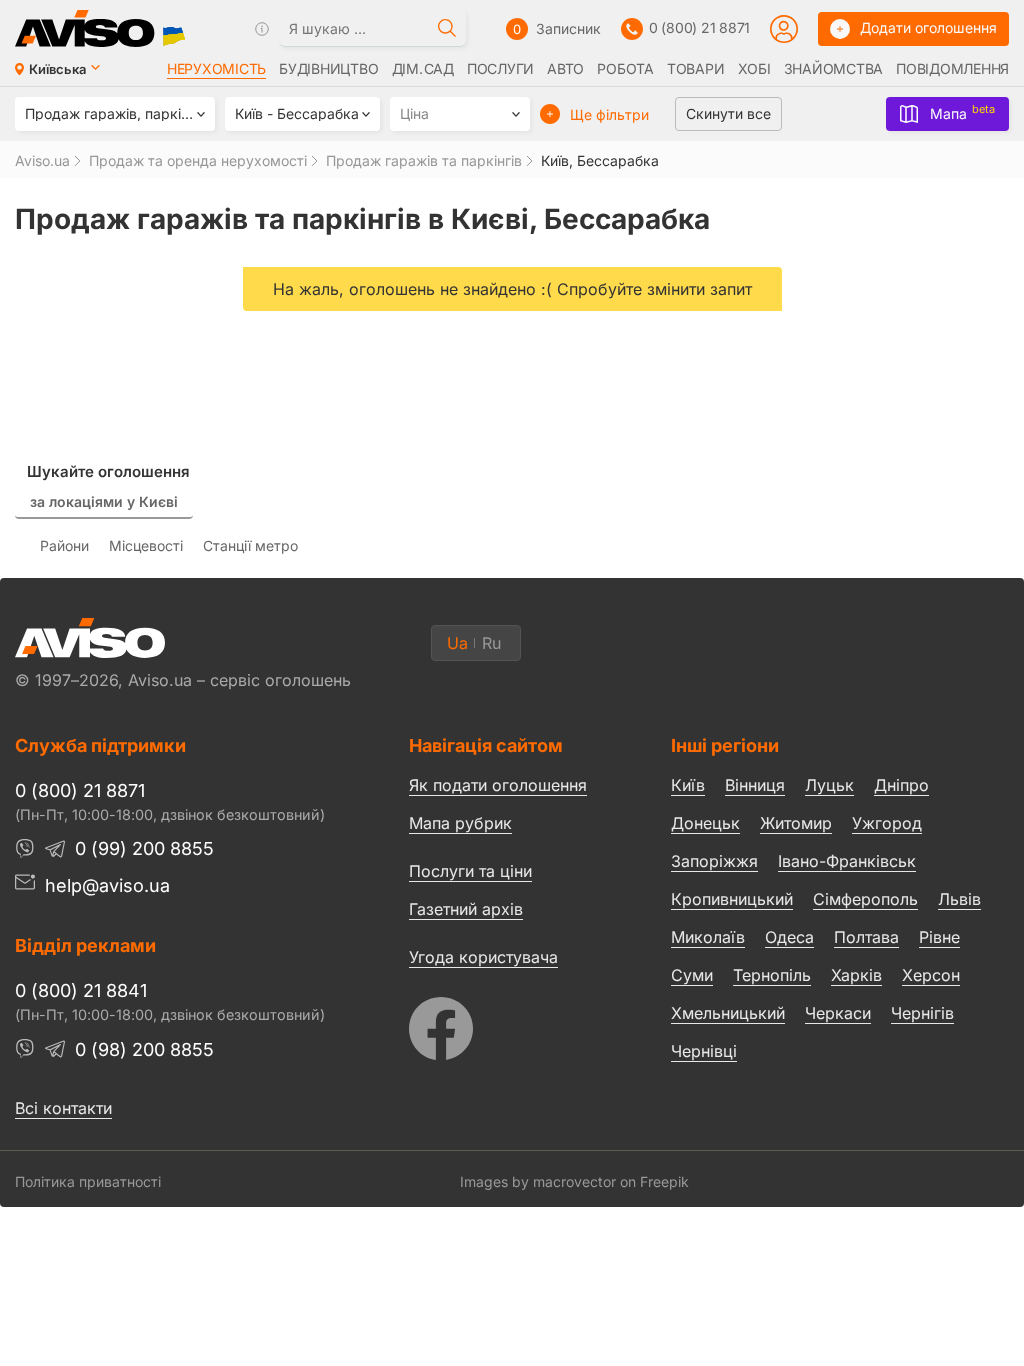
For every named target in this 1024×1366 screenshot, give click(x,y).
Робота (625, 69)
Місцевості (146, 545)
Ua (457, 643)
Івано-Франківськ (847, 861)
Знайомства (833, 69)
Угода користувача (483, 956)
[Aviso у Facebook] (502, 1023)
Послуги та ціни (470, 870)
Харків (856, 975)
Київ (688, 785)
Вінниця (755, 785)
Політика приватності (88, 1181)
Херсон (931, 975)
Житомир (796, 823)
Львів (959, 899)
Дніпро (901, 785)
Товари (695, 69)
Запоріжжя (714, 861)
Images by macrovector (538, 1181)
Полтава (866, 937)
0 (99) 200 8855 (144, 848)
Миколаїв (708, 937)
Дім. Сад (423, 69)
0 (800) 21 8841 (81, 990)
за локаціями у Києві (104, 501)
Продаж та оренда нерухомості (198, 160)
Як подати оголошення (498, 785)
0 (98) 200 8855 (144, 1049)
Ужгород (887, 823)
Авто (565, 69)
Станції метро (250, 545)
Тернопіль (772, 975)
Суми (692, 975)
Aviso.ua (42, 160)
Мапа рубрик (460, 823)
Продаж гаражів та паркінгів (424, 160)
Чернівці (704, 1051)
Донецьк (705, 823)
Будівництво (328, 69)
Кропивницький (732, 899)
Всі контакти (63, 1108)
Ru (491, 643)
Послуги (500, 69)
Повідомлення (952, 69)
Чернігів (922, 1013)
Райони (64, 545)
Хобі (754, 69)
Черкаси (838, 1013)
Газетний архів (466, 909)
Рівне (939, 937)
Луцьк (829, 785)
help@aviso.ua (107, 885)
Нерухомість (216, 69)
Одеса (789, 937)
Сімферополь (865, 899)
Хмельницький (728, 1013)
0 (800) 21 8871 (699, 27)
